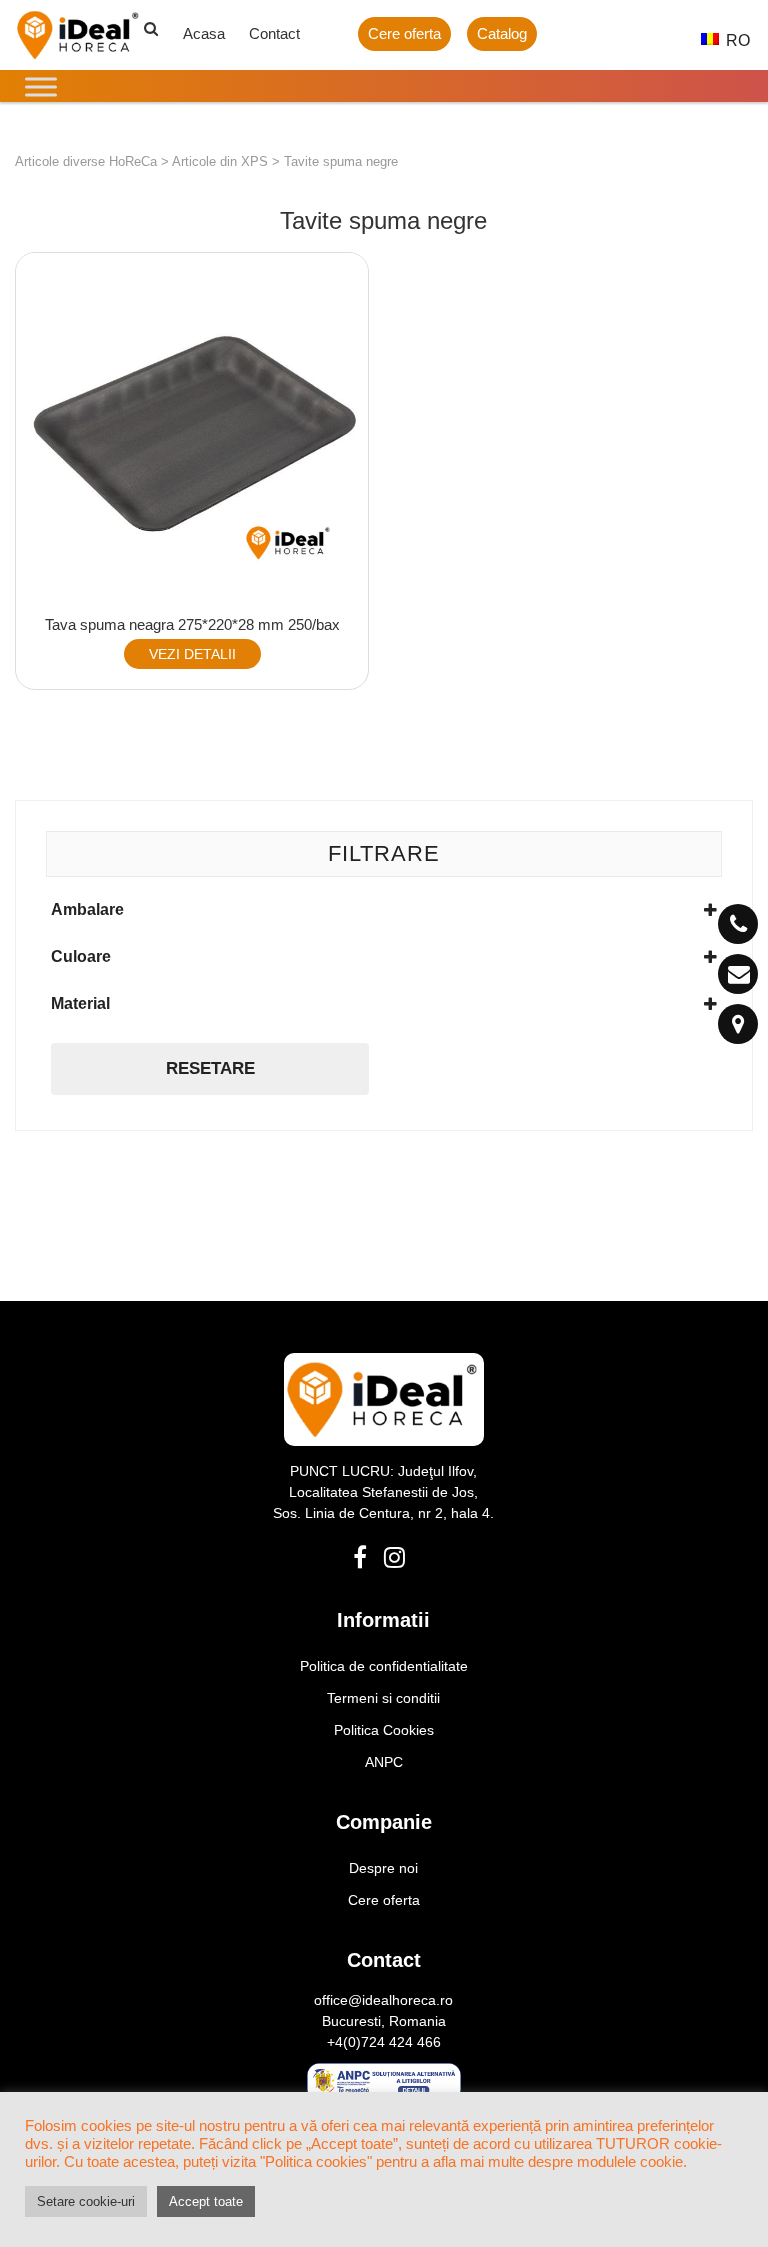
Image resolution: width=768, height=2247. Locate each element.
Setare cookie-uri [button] (86, 2201)
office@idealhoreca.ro (383, 2000)
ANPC (384, 1762)
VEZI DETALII (192, 654)
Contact (274, 33)
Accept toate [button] (206, 2201)
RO (727, 40)
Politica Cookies (384, 1730)
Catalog (502, 33)
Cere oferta (404, 33)
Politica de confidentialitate (384, 1666)
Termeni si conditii (383, 1698)
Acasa (204, 33)
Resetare (210, 1068)
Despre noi (383, 1868)
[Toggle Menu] (41, 86)
